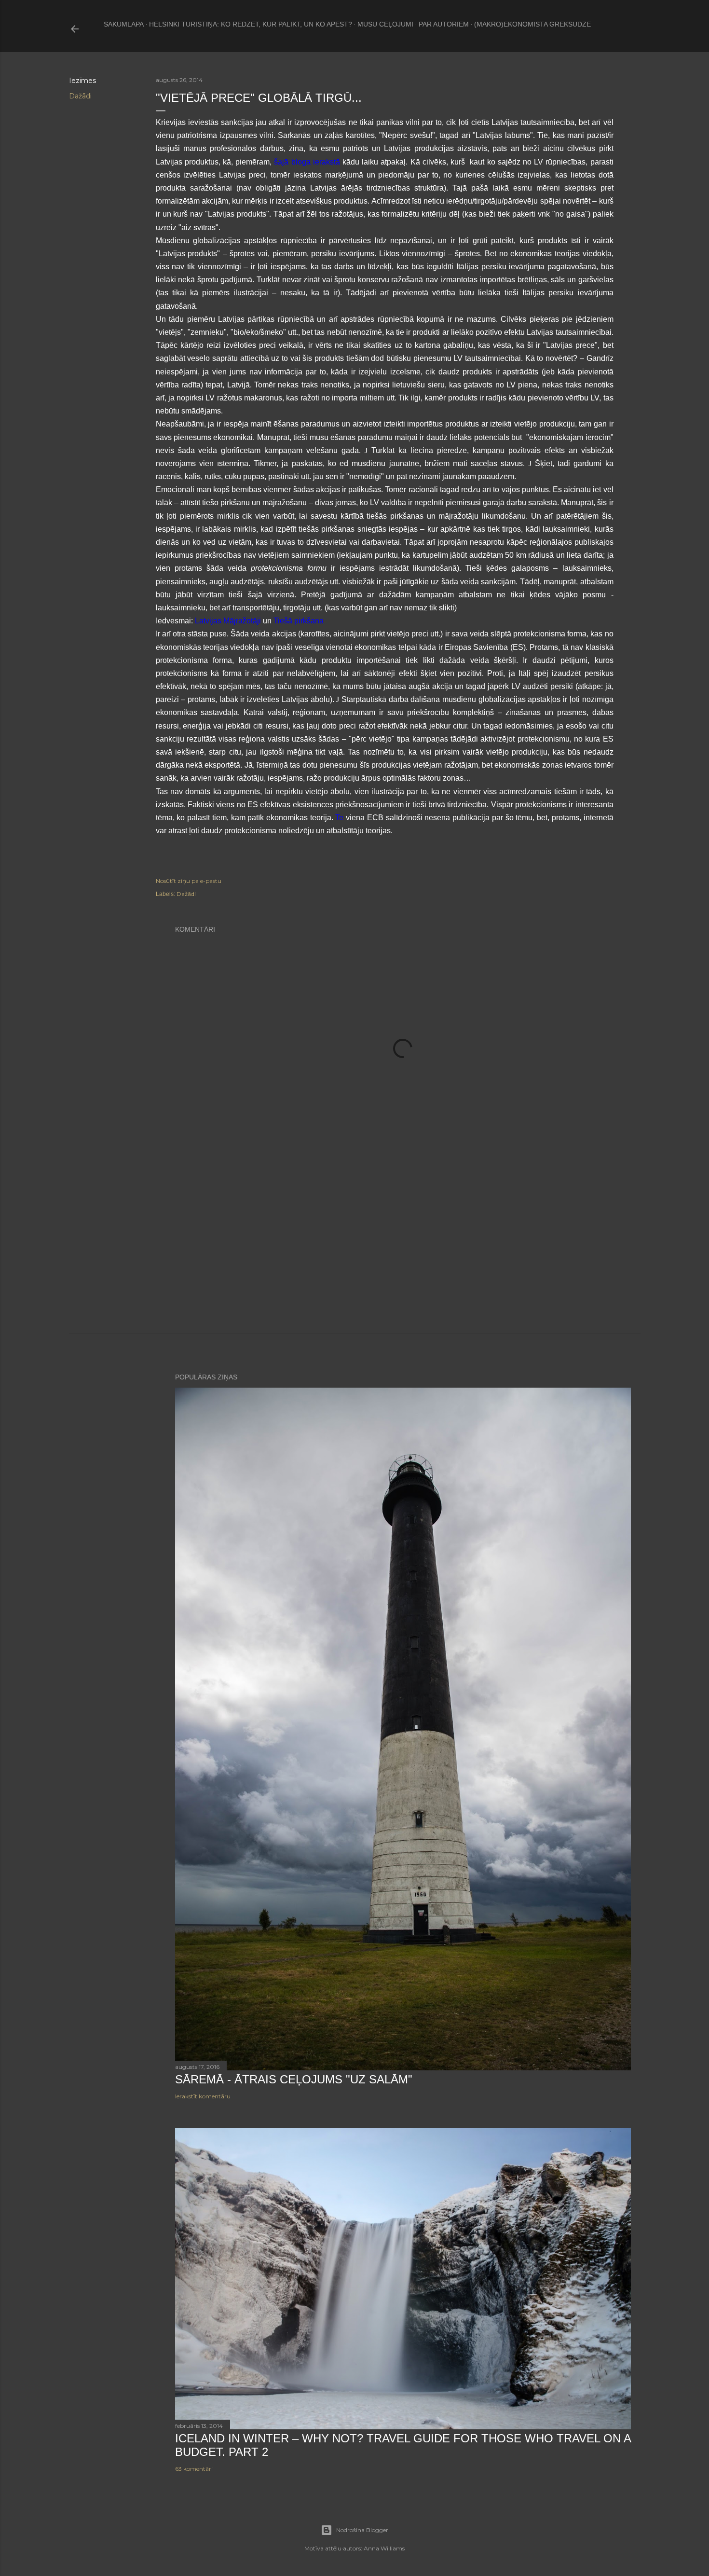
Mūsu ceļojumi (385, 24)
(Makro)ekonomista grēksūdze (532, 24)
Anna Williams (384, 2548)
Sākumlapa (124, 24)
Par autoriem (444, 24)
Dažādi (80, 96)
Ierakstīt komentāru (203, 2096)
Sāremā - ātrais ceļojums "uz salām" (294, 2079)
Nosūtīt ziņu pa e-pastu (189, 881)
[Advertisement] (403, 1250)
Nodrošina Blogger (362, 2530)
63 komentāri (194, 2469)
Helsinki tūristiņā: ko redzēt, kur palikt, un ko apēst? (251, 24)
